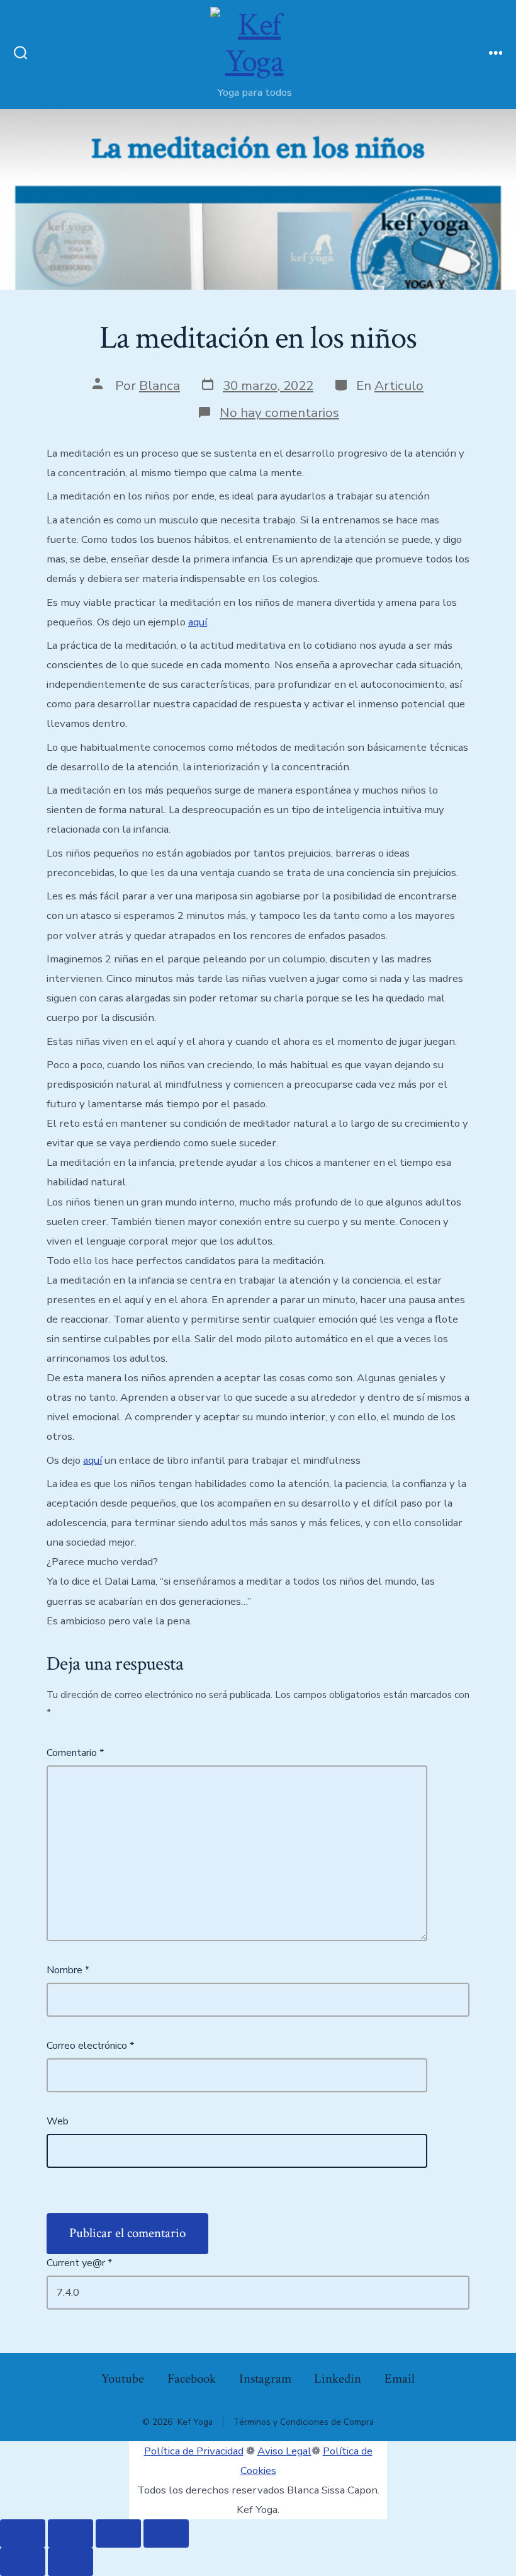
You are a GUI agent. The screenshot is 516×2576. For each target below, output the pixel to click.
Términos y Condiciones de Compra (304, 2422)
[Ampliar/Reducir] (23, 2533)
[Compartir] (118, 2533)
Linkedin (338, 2379)
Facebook (192, 2379)
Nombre (68, 1970)
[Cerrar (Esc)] (166, 2533)
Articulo (399, 385)
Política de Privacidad (194, 2451)
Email (400, 2379)
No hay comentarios (279, 413)
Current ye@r (79, 2263)
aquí (198, 622)
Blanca (160, 385)
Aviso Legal (284, 2451)
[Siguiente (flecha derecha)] (70, 2562)
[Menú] (496, 54)
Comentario (75, 1753)
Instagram (265, 2379)
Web (58, 2121)
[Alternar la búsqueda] (21, 54)
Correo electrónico (90, 2046)
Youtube (123, 2379)
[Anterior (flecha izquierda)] (23, 2562)
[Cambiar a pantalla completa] (70, 2533)
